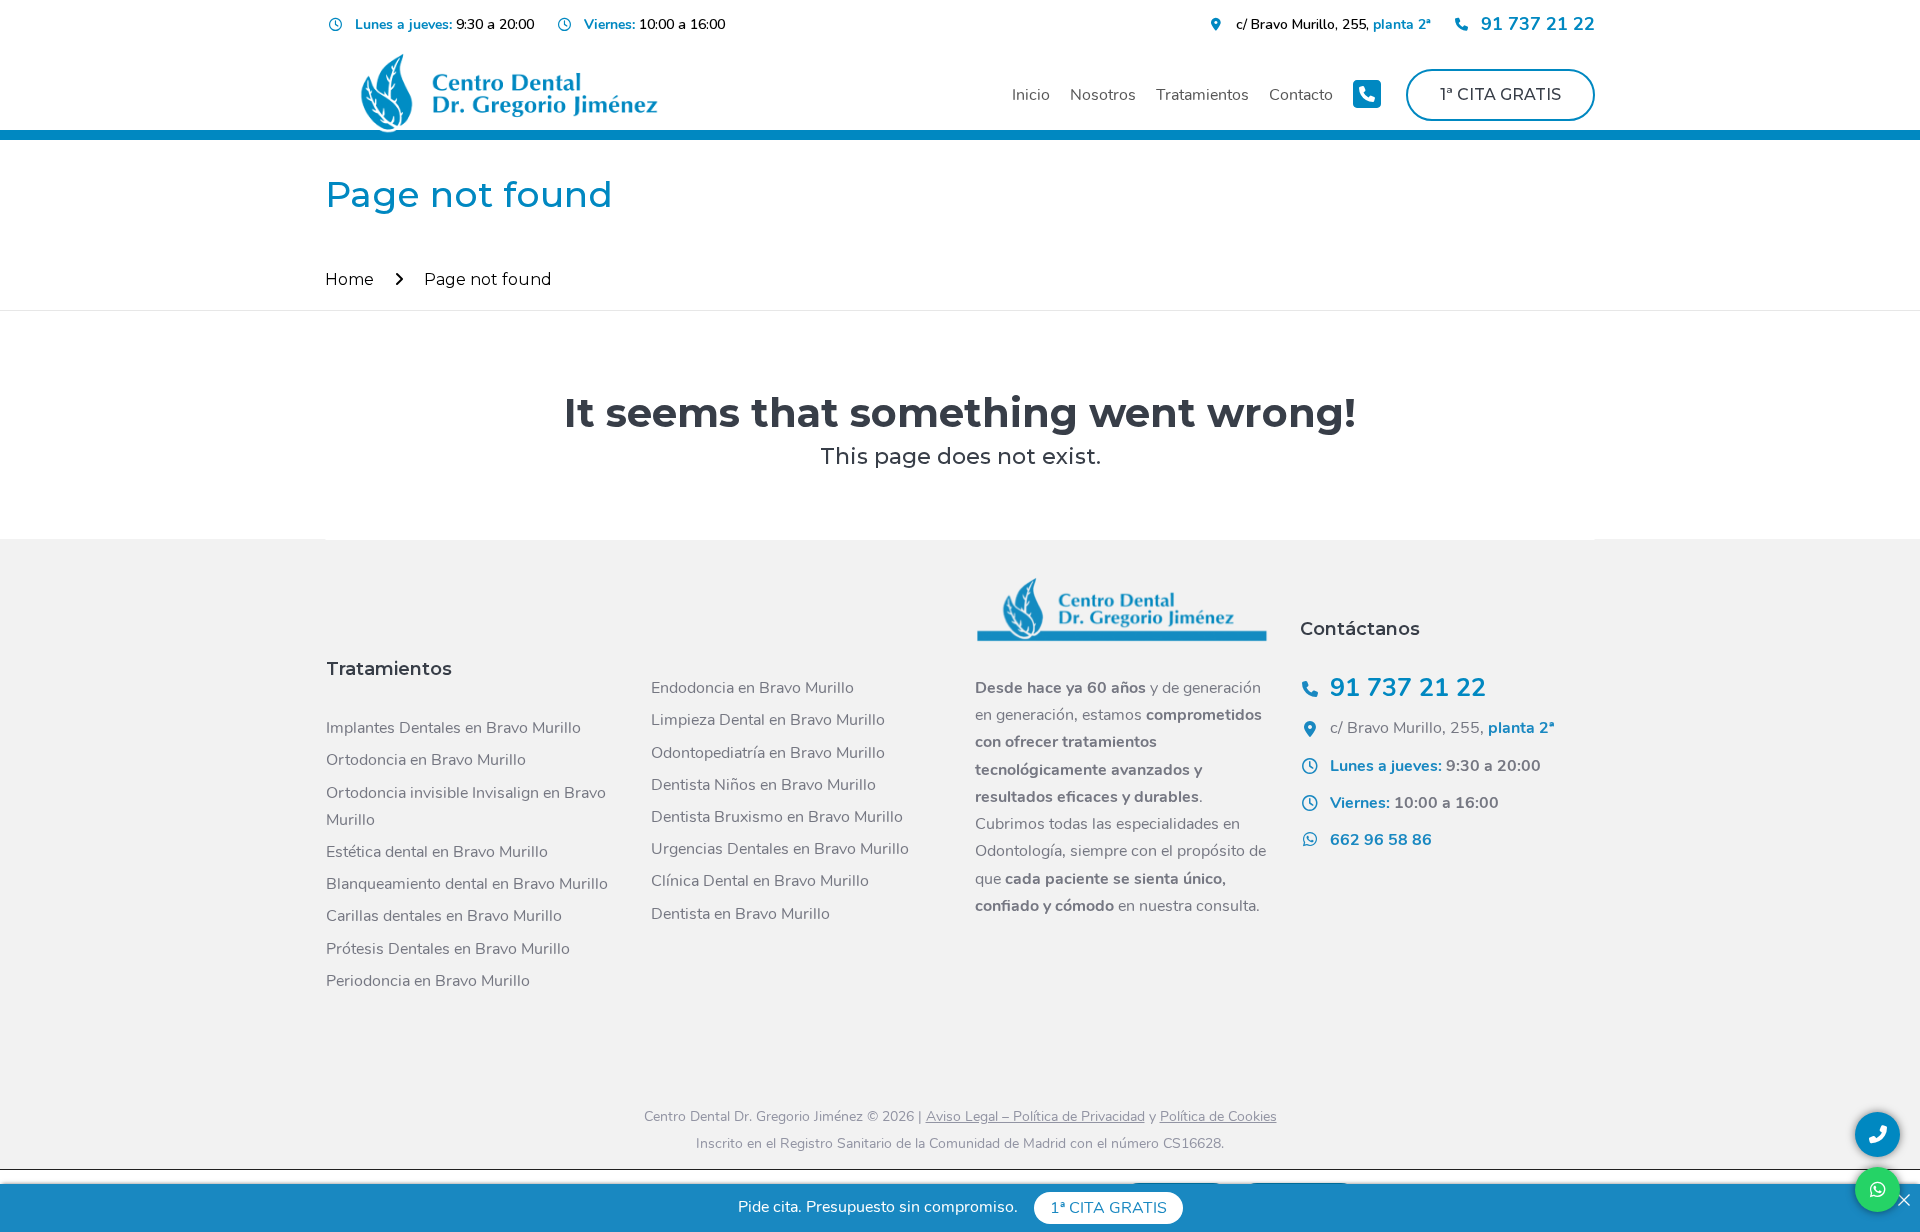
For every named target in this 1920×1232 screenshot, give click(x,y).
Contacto (1301, 95)
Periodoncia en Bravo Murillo (428, 981)
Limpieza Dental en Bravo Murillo (768, 720)
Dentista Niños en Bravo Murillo (763, 785)
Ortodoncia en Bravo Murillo (426, 760)
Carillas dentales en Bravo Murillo (444, 916)
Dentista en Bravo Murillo (740, 914)
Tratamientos (1202, 95)
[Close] (1904, 1200)
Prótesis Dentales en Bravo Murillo (448, 949)
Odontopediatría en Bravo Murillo (768, 753)
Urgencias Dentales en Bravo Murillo (780, 849)
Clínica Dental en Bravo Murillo (760, 881)
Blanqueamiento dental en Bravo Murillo (467, 884)
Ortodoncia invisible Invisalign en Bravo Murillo (466, 806)
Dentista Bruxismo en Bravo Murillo (777, 817)
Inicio (1031, 95)
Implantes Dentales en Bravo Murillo (453, 728)
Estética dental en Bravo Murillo (437, 852)
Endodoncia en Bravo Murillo (752, 688)
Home (349, 279)
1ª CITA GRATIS (1500, 94)
